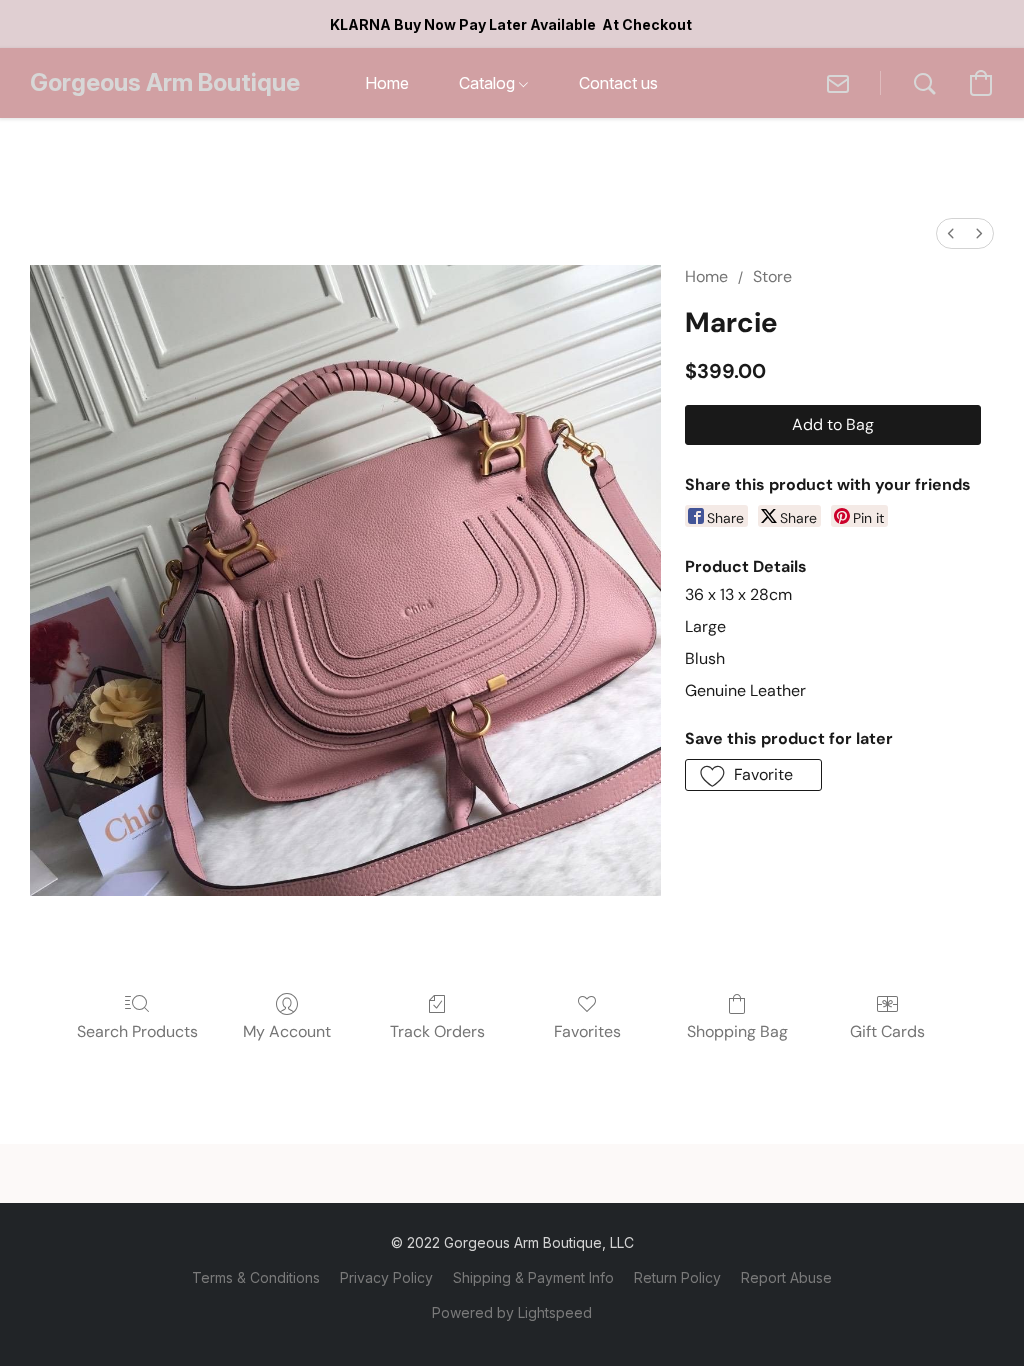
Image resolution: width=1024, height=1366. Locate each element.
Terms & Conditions (256, 1277)
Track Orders (437, 1031)
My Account (287, 1031)
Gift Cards (887, 1031)
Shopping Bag (737, 1031)
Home (706, 276)
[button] (165, 83)
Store (772, 276)
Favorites (587, 1031)
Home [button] (387, 83)
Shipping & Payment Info (533, 1277)
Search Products (137, 1031)
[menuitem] (951, 233)
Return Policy (677, 1277)
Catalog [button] (489, 83)
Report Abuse (786, 1277)
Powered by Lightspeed (512, 1312)
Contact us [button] (618, 83)
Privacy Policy (386, 1277)
